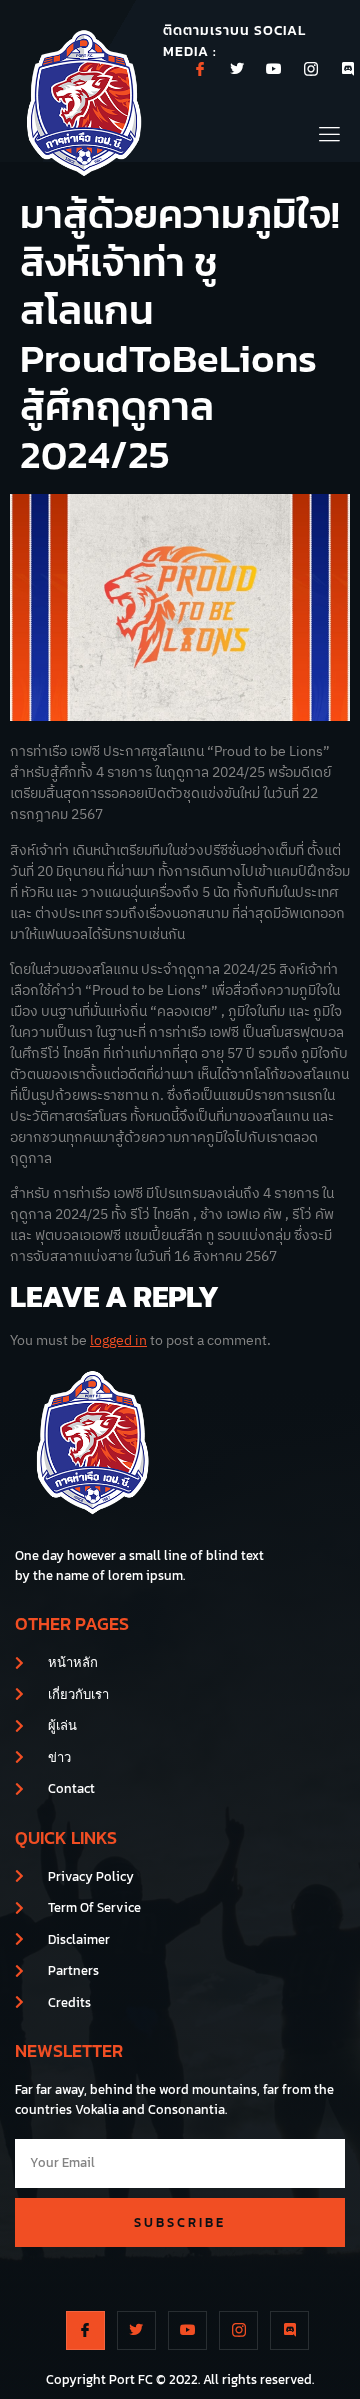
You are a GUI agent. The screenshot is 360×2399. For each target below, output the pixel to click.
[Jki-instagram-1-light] (311, 69)
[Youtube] (274, 69)
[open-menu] (330, 131)
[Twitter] (237, 69)
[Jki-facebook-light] (200, 69)
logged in (118, 1340)
